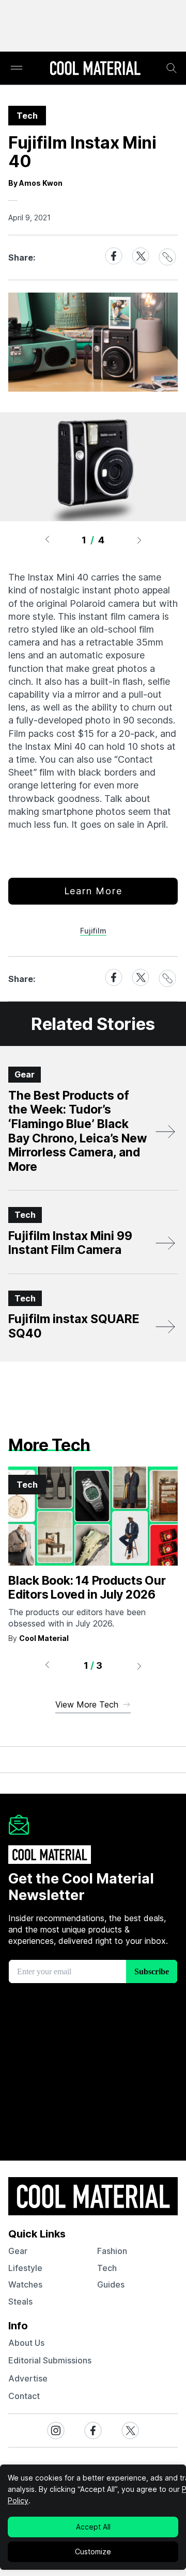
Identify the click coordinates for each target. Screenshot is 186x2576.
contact (24, 2396)
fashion (112, 2251)
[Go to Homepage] (95, 69)
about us (26, 2343)
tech (107, 2268)
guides (111, 2284)
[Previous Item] (47, 540)
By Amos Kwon (35, 183)
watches (25, 2284)
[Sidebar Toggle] (17, 68)
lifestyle (25, 2268)
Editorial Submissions (50, 2360)
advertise (28, 2378)
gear (18, 2251)
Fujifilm (93, 931)
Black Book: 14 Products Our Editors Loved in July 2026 (87, 1588)
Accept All (93, 2527)
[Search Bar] (172, 68)
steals (20, 2301)
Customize (93, 2551)
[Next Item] (139, 540)
